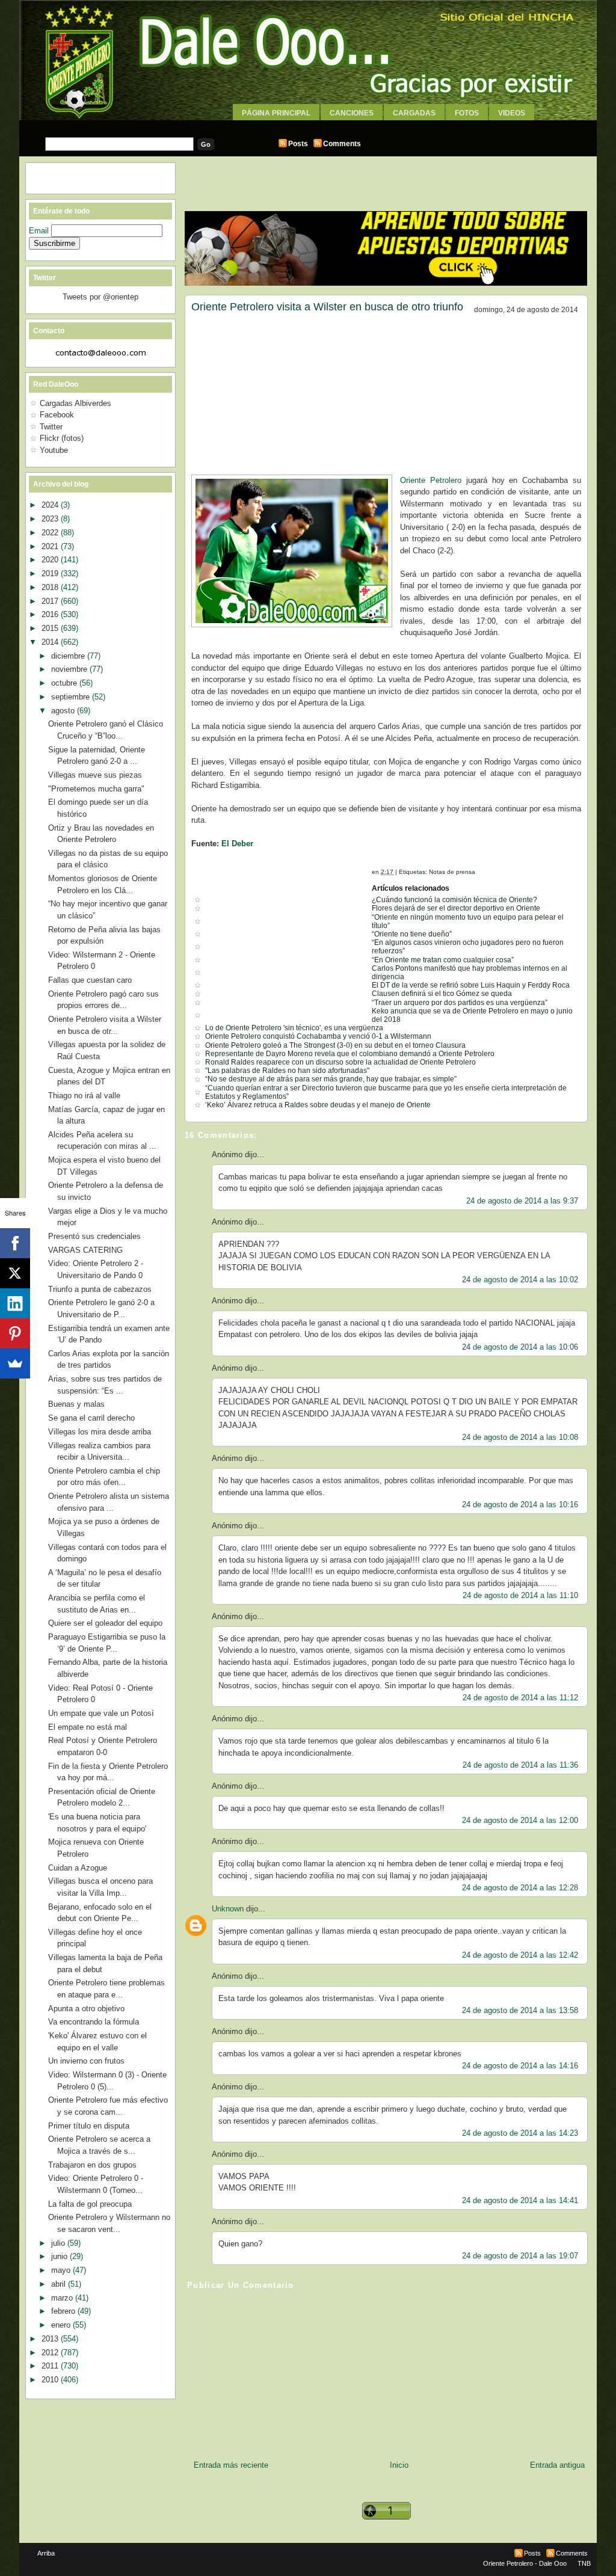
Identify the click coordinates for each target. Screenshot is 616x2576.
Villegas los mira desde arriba (100, 1432)
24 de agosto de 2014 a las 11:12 (520, 1698)
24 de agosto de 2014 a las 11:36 (520, 1765)
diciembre (69, 656)
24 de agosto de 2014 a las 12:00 (520, 1820)
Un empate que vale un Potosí (101, 1713)
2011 (51, 2366)
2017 (51, 601)
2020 (51, 560)
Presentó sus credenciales (94, 1236)
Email (40, 231)
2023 (51, 519)
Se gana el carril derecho (91, 1418)
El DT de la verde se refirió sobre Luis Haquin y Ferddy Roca (471, 985)
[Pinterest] (15, 1333)
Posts (298, 144)
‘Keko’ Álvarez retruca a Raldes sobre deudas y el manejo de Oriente (318, 1105)
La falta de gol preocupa (90, 2204)
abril (60, 2284)
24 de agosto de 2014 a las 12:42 (520, 1955)
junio (60, 2256)
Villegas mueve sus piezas (95, 775)
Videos (512, 113)
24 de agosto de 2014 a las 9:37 (522, 1201)
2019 (51, 573)
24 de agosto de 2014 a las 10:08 (520, 1437)
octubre (65, 683)
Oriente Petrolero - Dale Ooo (525, 2563)
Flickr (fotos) (62, 438)
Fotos (467, 113)
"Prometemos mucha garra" (96, 789)
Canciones (352, 113)
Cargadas (414, 113)
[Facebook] (15, 1243)
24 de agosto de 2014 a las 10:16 (520, 1505)
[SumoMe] (15, 1363)
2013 (51, 2339)
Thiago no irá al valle (84, 1096)
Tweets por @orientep (100, 297)
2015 (51, 628)
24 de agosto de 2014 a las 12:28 (520, 1888)
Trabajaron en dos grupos (92, 2165)
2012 (51, 2353)
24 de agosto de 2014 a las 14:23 (520, 2133)
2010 (51, 2380)
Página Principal (276, 113)
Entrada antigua (557, 2465)
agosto (64, 711)
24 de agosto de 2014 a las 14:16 (520, 2066)
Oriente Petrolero (431, 480)
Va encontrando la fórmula (94, 2022)
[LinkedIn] (15, 1303)
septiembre (72, 697)
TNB (584, 2563)
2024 (51, 505)
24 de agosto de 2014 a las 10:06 (520, 1347)
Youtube (54, 450)
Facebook (57, 415)
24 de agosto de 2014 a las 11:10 (520, 1595)
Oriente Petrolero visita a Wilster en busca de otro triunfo (327, 307)
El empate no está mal (88, 1727)
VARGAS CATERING (85, 1250)
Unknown (228, 1909)
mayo (62, 2270)
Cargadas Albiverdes (75, 403)
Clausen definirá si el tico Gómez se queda (442, 994)
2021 (51, 546)
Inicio (399, 2465)
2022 (51, 533)
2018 (51, 587)
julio (59, 2243)
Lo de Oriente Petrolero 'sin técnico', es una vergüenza (294, 1028)
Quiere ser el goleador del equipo (105, 1623)
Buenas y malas (76, 1404)
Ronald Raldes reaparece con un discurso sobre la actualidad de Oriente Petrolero (340, 1062)
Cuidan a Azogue (78, 1868)
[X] (15, 1273)
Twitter (51, 427)
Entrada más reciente (231, 2465)
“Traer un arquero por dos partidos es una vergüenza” (460, 1003)
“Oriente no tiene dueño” (412, 934)
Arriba (46, 2553)
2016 (51, 614)
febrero (64, 2311)
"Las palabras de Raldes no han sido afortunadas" (287, 1071)
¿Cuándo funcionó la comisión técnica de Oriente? (454, 900)
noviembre (70, 669)
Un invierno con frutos (86, 2061)
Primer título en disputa (89, 2126)
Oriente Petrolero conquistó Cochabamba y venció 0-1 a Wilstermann (318, 1036)
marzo (63, 2298)
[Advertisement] (308, 125)
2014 (51, 642)
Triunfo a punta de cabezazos (100, 1289)
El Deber (237, 844)
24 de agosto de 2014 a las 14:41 (520, 2200)
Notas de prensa (452, 872)
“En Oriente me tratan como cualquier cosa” (443, 960)
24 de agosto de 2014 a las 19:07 (520, 2256)
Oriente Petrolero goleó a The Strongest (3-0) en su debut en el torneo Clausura (335, 1045)
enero (62, 2325)
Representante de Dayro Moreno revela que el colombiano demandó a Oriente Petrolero (350, 1054)
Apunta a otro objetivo (86, 2009)
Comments (342, 144)
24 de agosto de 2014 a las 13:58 (520, 2010)
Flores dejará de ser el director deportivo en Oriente (456, 908)
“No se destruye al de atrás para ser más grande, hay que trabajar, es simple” (331, 1079)
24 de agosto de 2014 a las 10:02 (520, 1280)
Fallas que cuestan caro (90, 980)
